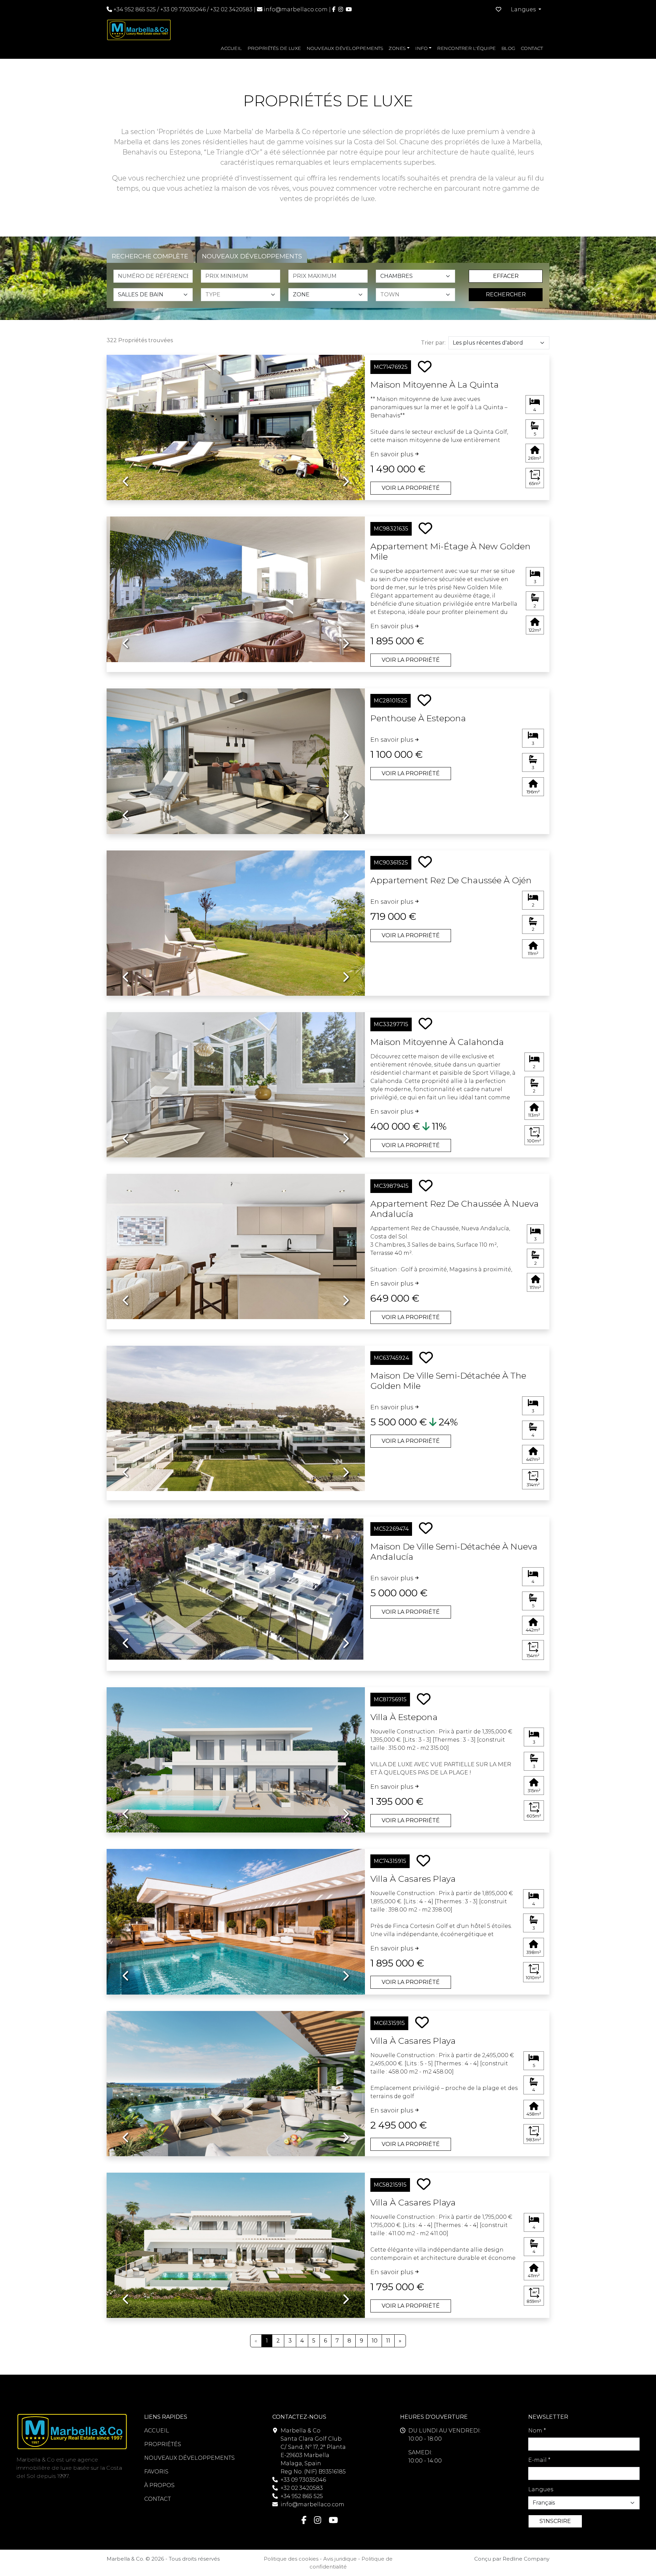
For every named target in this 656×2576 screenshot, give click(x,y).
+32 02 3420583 (231, 9)
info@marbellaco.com (296, 9)
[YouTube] (349, 9)
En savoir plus (393, 454)
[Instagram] (341, 9)
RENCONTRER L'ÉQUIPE (466, 48)
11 (388, 2341)
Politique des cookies (291, 2559)
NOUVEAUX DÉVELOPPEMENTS (345, 48)
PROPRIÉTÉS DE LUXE (274, 48)
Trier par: (433, 343)
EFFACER (506, 276)
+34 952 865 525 (134, 9)
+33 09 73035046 (183, 9)
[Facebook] (334, 9)
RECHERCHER (506, 294)
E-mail (539, 2460)
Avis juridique (340, 2559)
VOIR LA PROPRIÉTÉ (411, 488)
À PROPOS (159, 2485)
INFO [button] (421, 48)
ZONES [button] (397, 48)
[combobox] (243, 295)
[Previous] (126, 422)
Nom (537, 2431)
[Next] (346, 422)
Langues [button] (524, 9)
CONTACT (532, 48)
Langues (541, 2489)
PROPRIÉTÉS (163, 2444)
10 (375, 2341)
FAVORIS (156, 2472)
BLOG (508, 48)
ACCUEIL (231, 48)
